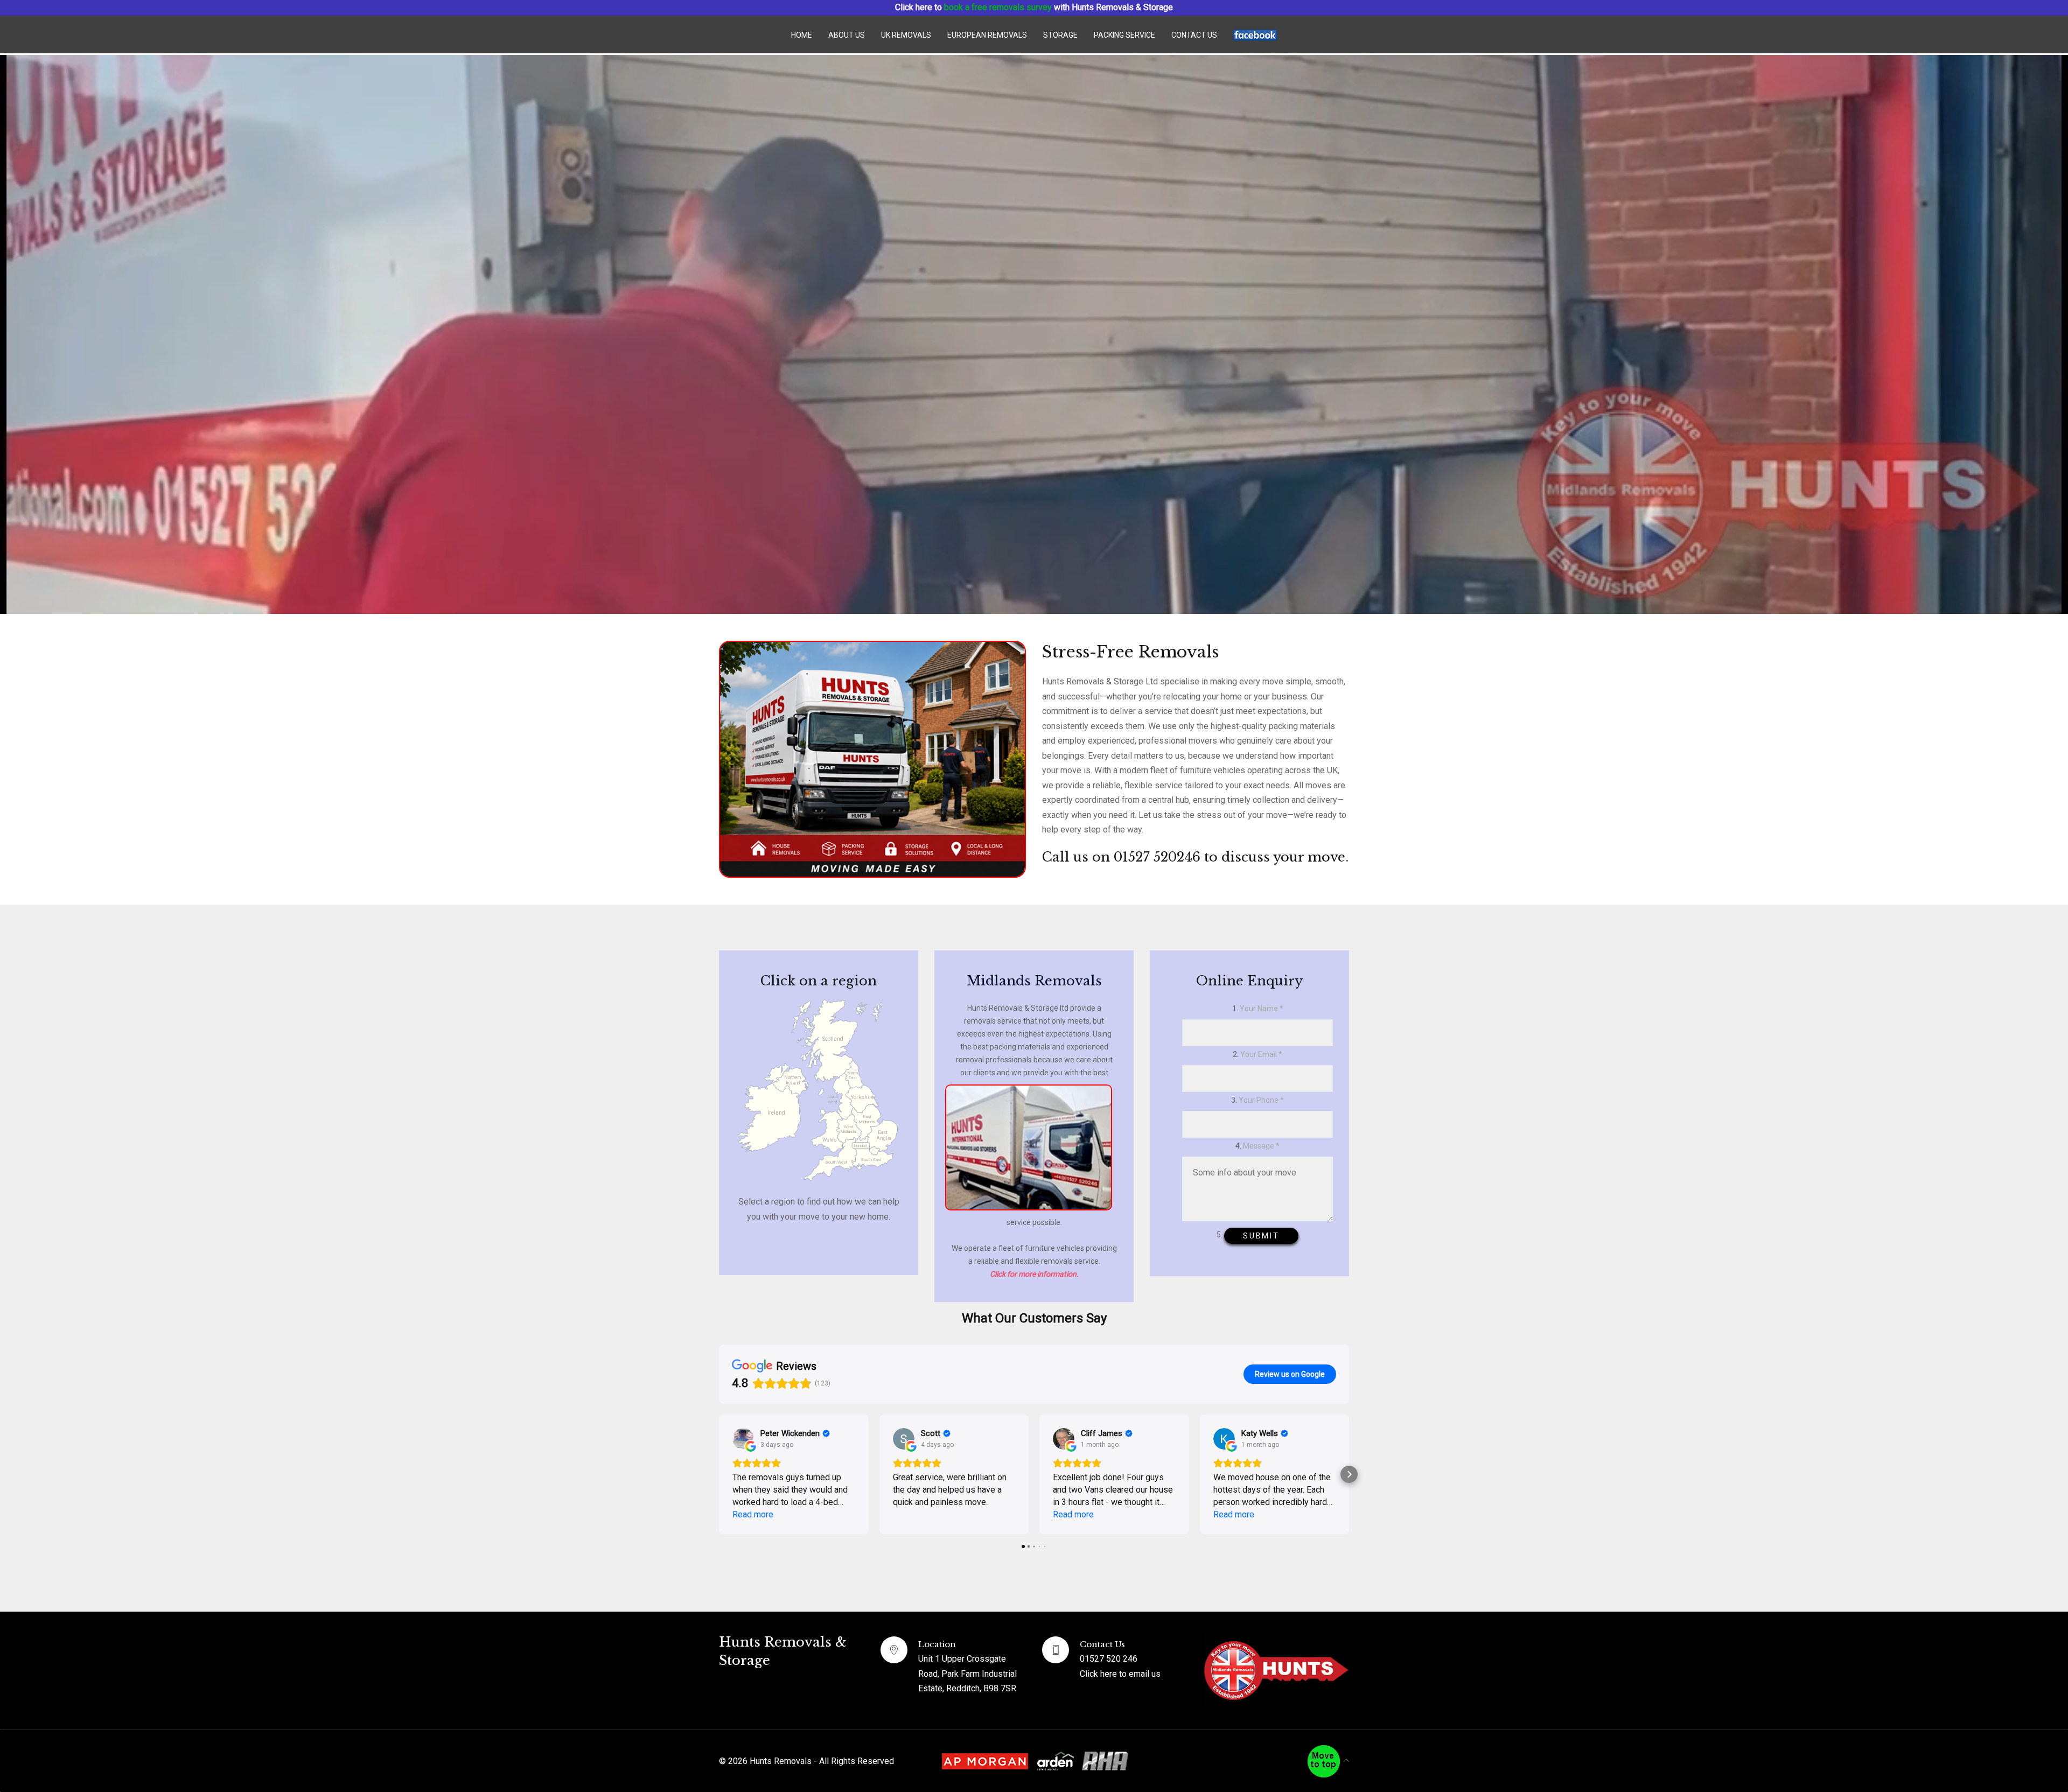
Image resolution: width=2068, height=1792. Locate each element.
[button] (719, 1474)
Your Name (1262, 1009)
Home (802, 35)
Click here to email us (1120, 1674)
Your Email (1261, 1054)
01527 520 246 (1109, 1659)
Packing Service (1124, 35)
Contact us (1194, 35)
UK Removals (906, 35)
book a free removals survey (998, 7)
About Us (847, 35)
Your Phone (1261, 1100)
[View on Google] (743, 1439)
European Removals (987, 35)
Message (1261, 1146)
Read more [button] (753, 1514)
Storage (1060, 35)
